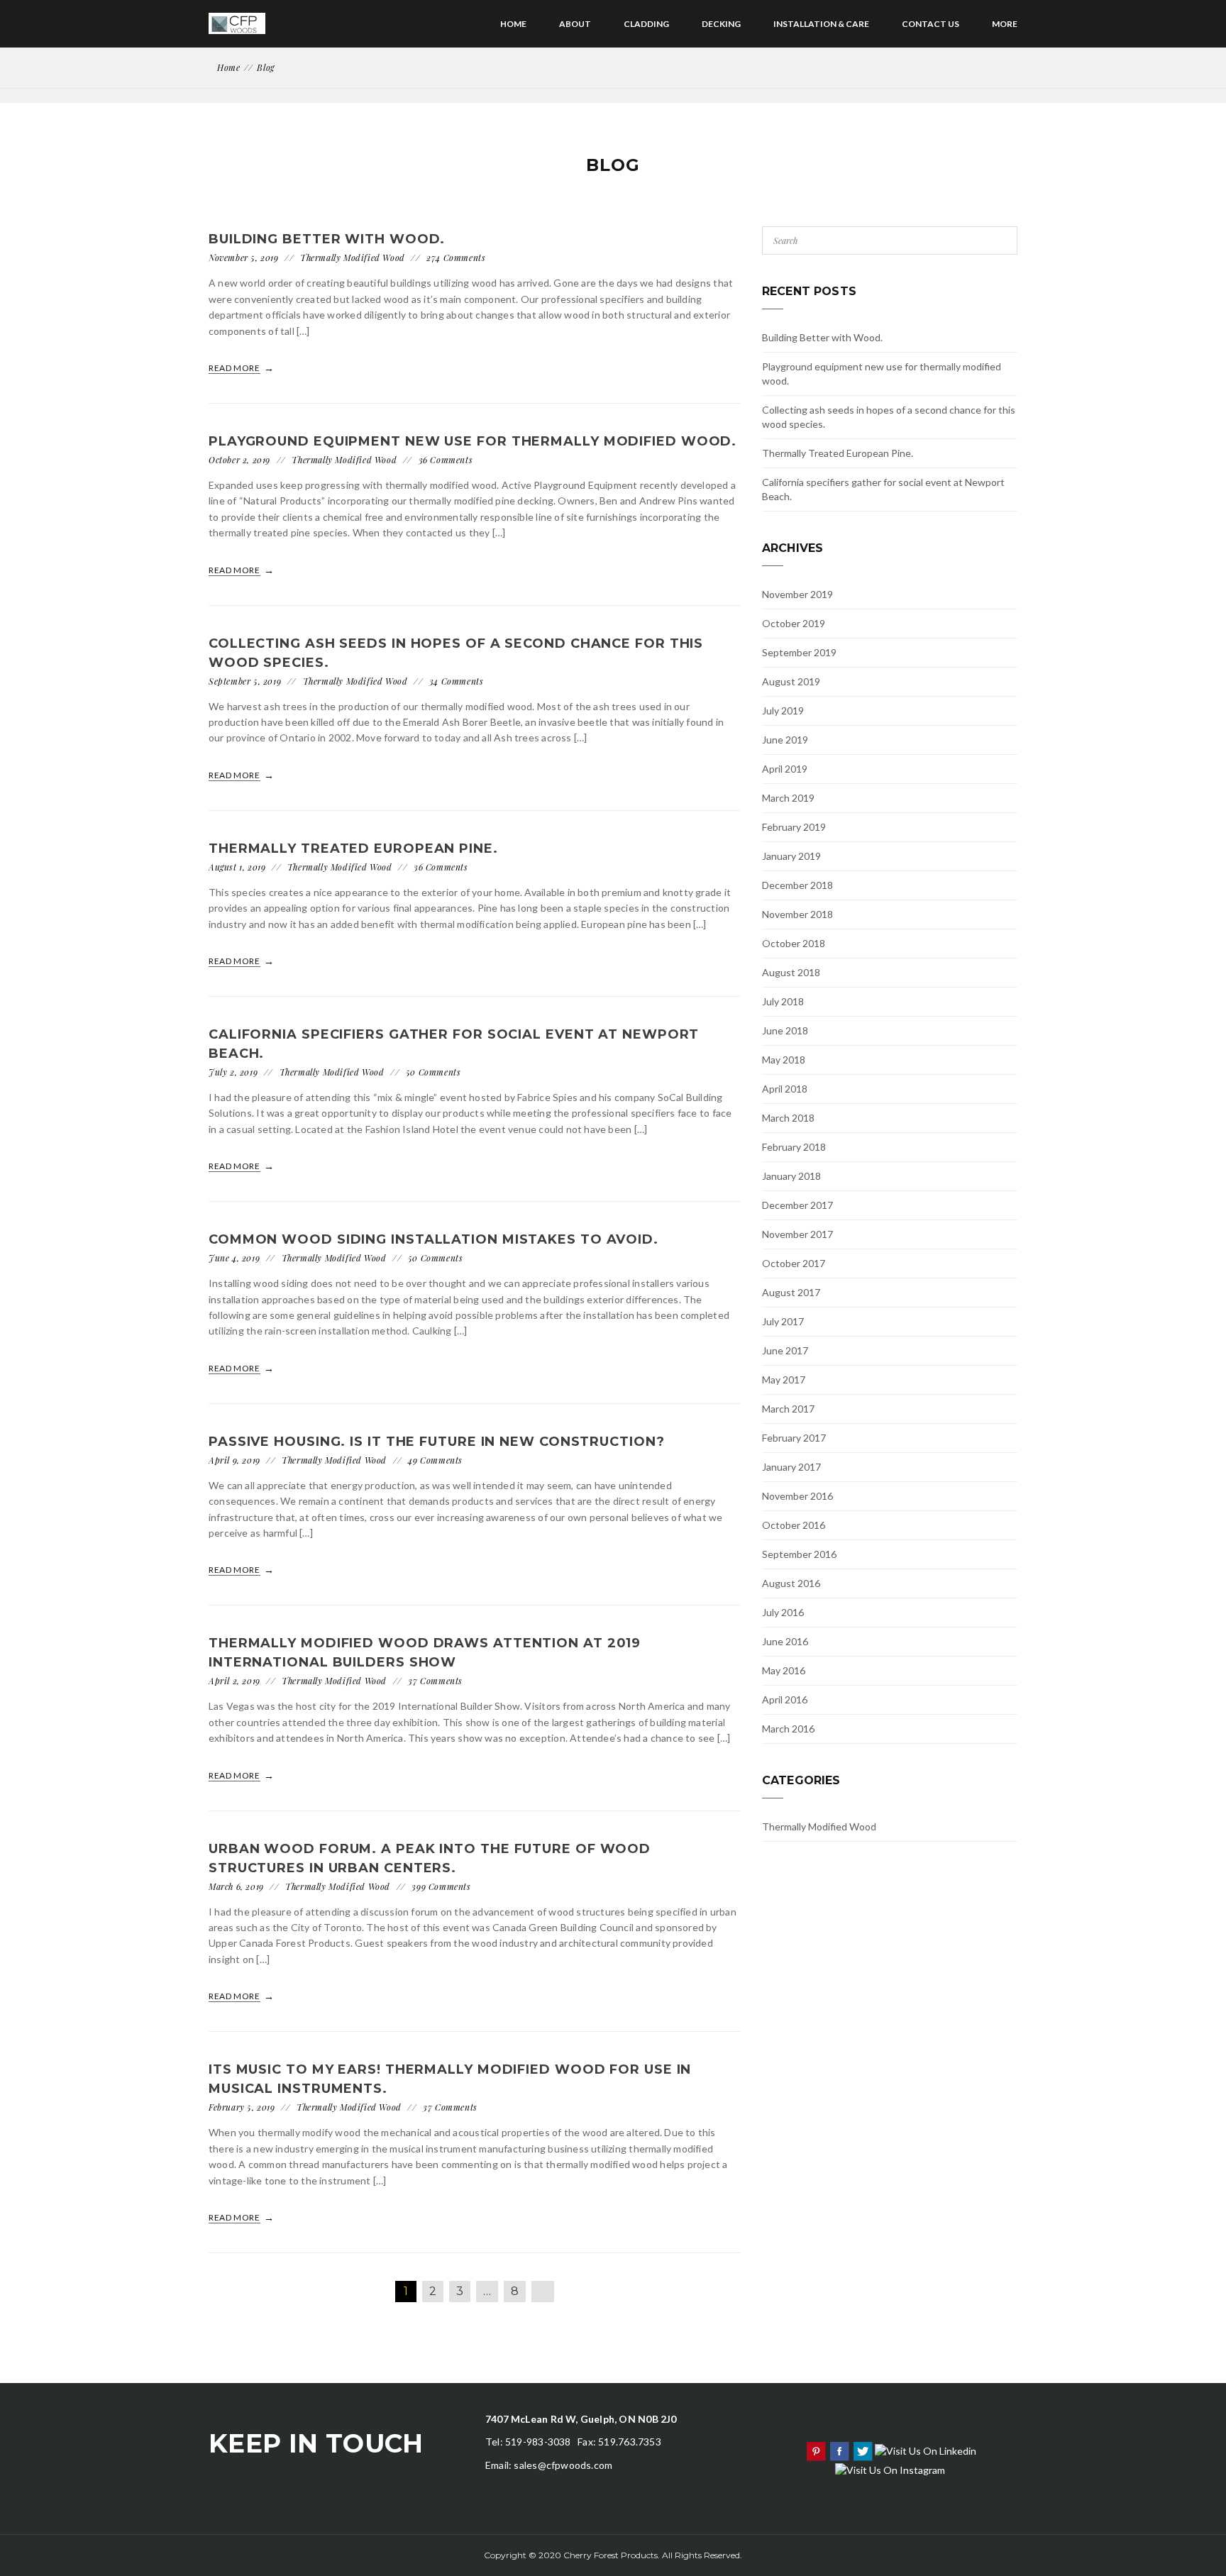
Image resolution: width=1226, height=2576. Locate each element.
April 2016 (785, 1699)
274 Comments (456, 258)
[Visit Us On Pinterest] (816, 2449)
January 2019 (791, 856)
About (575, 24)
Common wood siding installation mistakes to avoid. (433, 1239)
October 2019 (794, 623)
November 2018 (797, 914)
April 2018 (785, 1089)
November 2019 (797, 594)
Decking (721, 24)
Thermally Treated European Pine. (353, 848)
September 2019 (799, 652)
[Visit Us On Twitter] (862, 2449)
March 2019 (788, 798)
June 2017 (785, 1350)
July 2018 (783, 1001)
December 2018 (797, 885)
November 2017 (797, 1234)
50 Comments (433, 1072)
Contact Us (930, 24)
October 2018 (794, 943)
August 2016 (791, 1583)
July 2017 (783, 1321)
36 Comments (446, 460)
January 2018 (791, 1176)
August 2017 (791, 1292)
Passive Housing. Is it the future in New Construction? (437, 1442)
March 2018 (788, 1118)
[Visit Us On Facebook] (839, 2449)
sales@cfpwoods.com (563, 2465)
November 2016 (797, 1496)
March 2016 (788, 1729)
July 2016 (783, 1612)
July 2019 (783, 711)
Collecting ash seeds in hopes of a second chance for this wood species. (889, 417)
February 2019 (794, 827)
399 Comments (441, 1886)
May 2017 (784, 1380)
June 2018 (785, 1030)
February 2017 (794, 1438)
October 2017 (794, 1263)
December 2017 (797, 1205)
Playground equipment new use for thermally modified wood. (473, 441)
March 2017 (788, 1409)
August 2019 (791, 681)
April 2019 (785, 769)
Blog (265, 67)
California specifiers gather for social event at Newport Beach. (883, 489)
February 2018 (794, 1147)
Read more (235, 368)
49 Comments (435, 1460)
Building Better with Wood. (327, 239)
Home (513, 24)
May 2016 (784, 1670)
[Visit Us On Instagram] (890, 2469)
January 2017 (791, 1467)
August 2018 (791, 972)
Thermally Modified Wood (353, 258)
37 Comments (435, 1681)
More (1005, 24)
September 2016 (799, 1554)
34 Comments (457, 681)
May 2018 (784, 1060)
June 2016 (785, 1641)
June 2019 (785, 740)
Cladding (646, 24)
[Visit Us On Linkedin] (925, 2449)
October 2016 (794, 1525)
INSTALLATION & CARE (821, 24)
